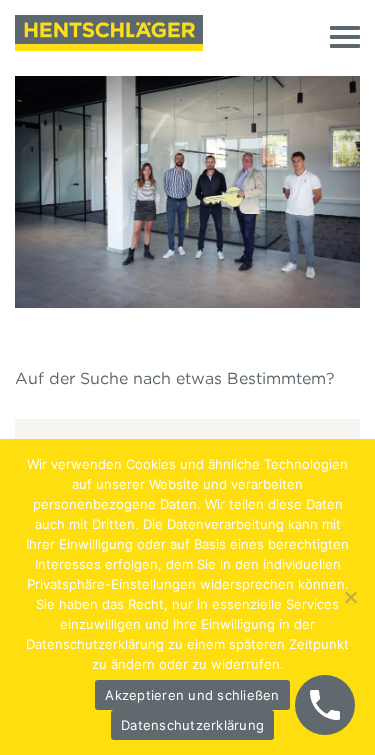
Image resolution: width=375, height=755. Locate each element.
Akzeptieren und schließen (192, 695)
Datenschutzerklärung (192, 725)
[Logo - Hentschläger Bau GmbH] (109, 33)
